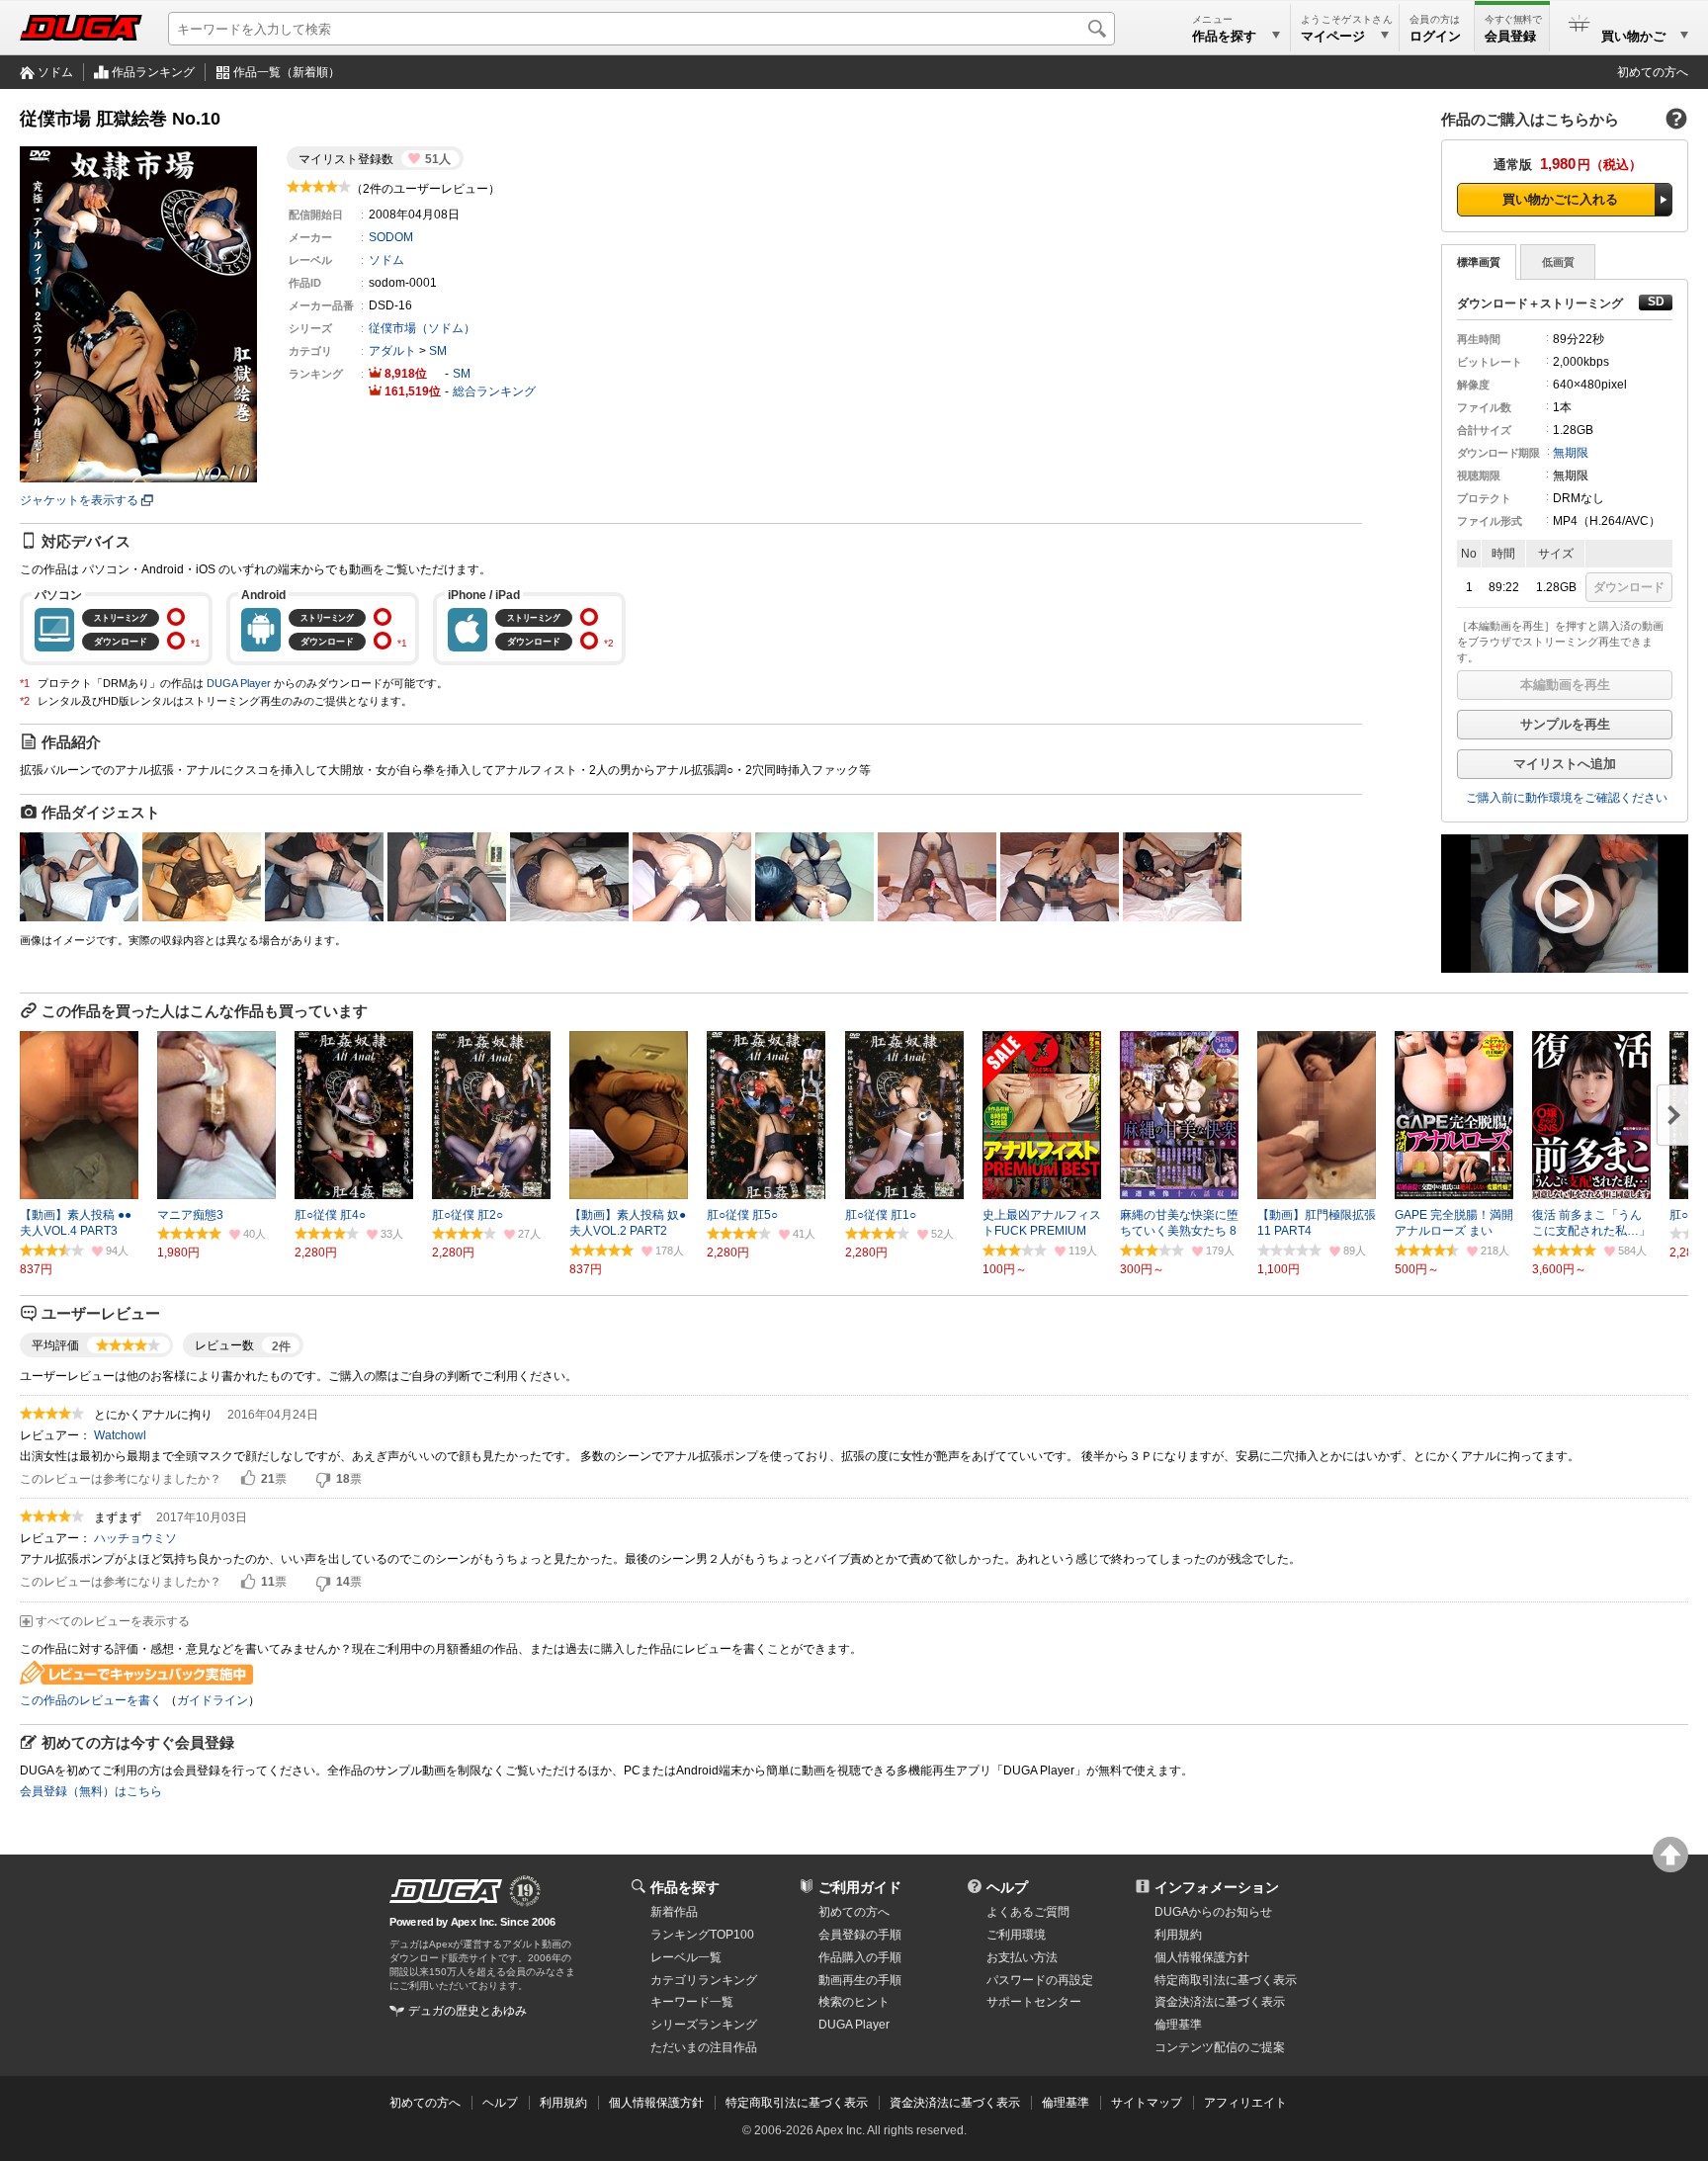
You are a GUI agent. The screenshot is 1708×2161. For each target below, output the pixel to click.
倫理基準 (1178, 2025)
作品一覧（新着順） (287, 72)
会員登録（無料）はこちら (91, 1791)
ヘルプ (1007, 1887)
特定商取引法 (1226, 1980)
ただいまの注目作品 (704, 2047)
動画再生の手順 (860, 1980)
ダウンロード (1629, 587)
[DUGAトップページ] (81, 28)
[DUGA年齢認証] (446, 1891)
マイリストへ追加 (1565, 764)
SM (438, 351)
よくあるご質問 (1028, 1912)
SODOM (391, 237)
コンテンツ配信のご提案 (1220, 2047)
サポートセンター (1034, 2002)
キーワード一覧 (692, 2002)
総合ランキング (494, 391)
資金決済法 (1220, 2002)
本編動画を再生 (1565, 685)
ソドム (55, 72)
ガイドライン (213, 1700)
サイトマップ (1147, 2103)
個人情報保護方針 (1202, 1957)
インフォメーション (1217, 1887)
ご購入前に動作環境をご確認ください (1567, 798)
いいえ (323, 1479)
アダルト (392, 351)
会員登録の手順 (860, 1935)
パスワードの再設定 (1040, 1980)
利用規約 (1178, 1935)
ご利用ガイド (860, 1887)
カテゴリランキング (704, 1980)
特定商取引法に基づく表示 (797, 2103)
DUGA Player (239, 683)
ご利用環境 (1016, 1935)
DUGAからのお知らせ (1213, 1912)
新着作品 (674, 1912)
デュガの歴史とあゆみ (468, 2011)
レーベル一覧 (686, 1957)
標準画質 (1479, 262)
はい (248, 1479)
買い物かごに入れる (1560, 199)
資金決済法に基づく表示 (955, 2103)
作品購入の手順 (860, 1957)
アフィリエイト (1245, 2103)
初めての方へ (1653, 72)
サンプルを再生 (1565, 724)
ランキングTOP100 (702, 1935)
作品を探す (685, 1887)
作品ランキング (153, 72)
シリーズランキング (704, 2025)
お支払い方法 (1022, 1957)
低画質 (1558, 262)
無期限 (1571, 453)
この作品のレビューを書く (91, 1700)
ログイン (1435, 36)
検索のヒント (854, 2002)
